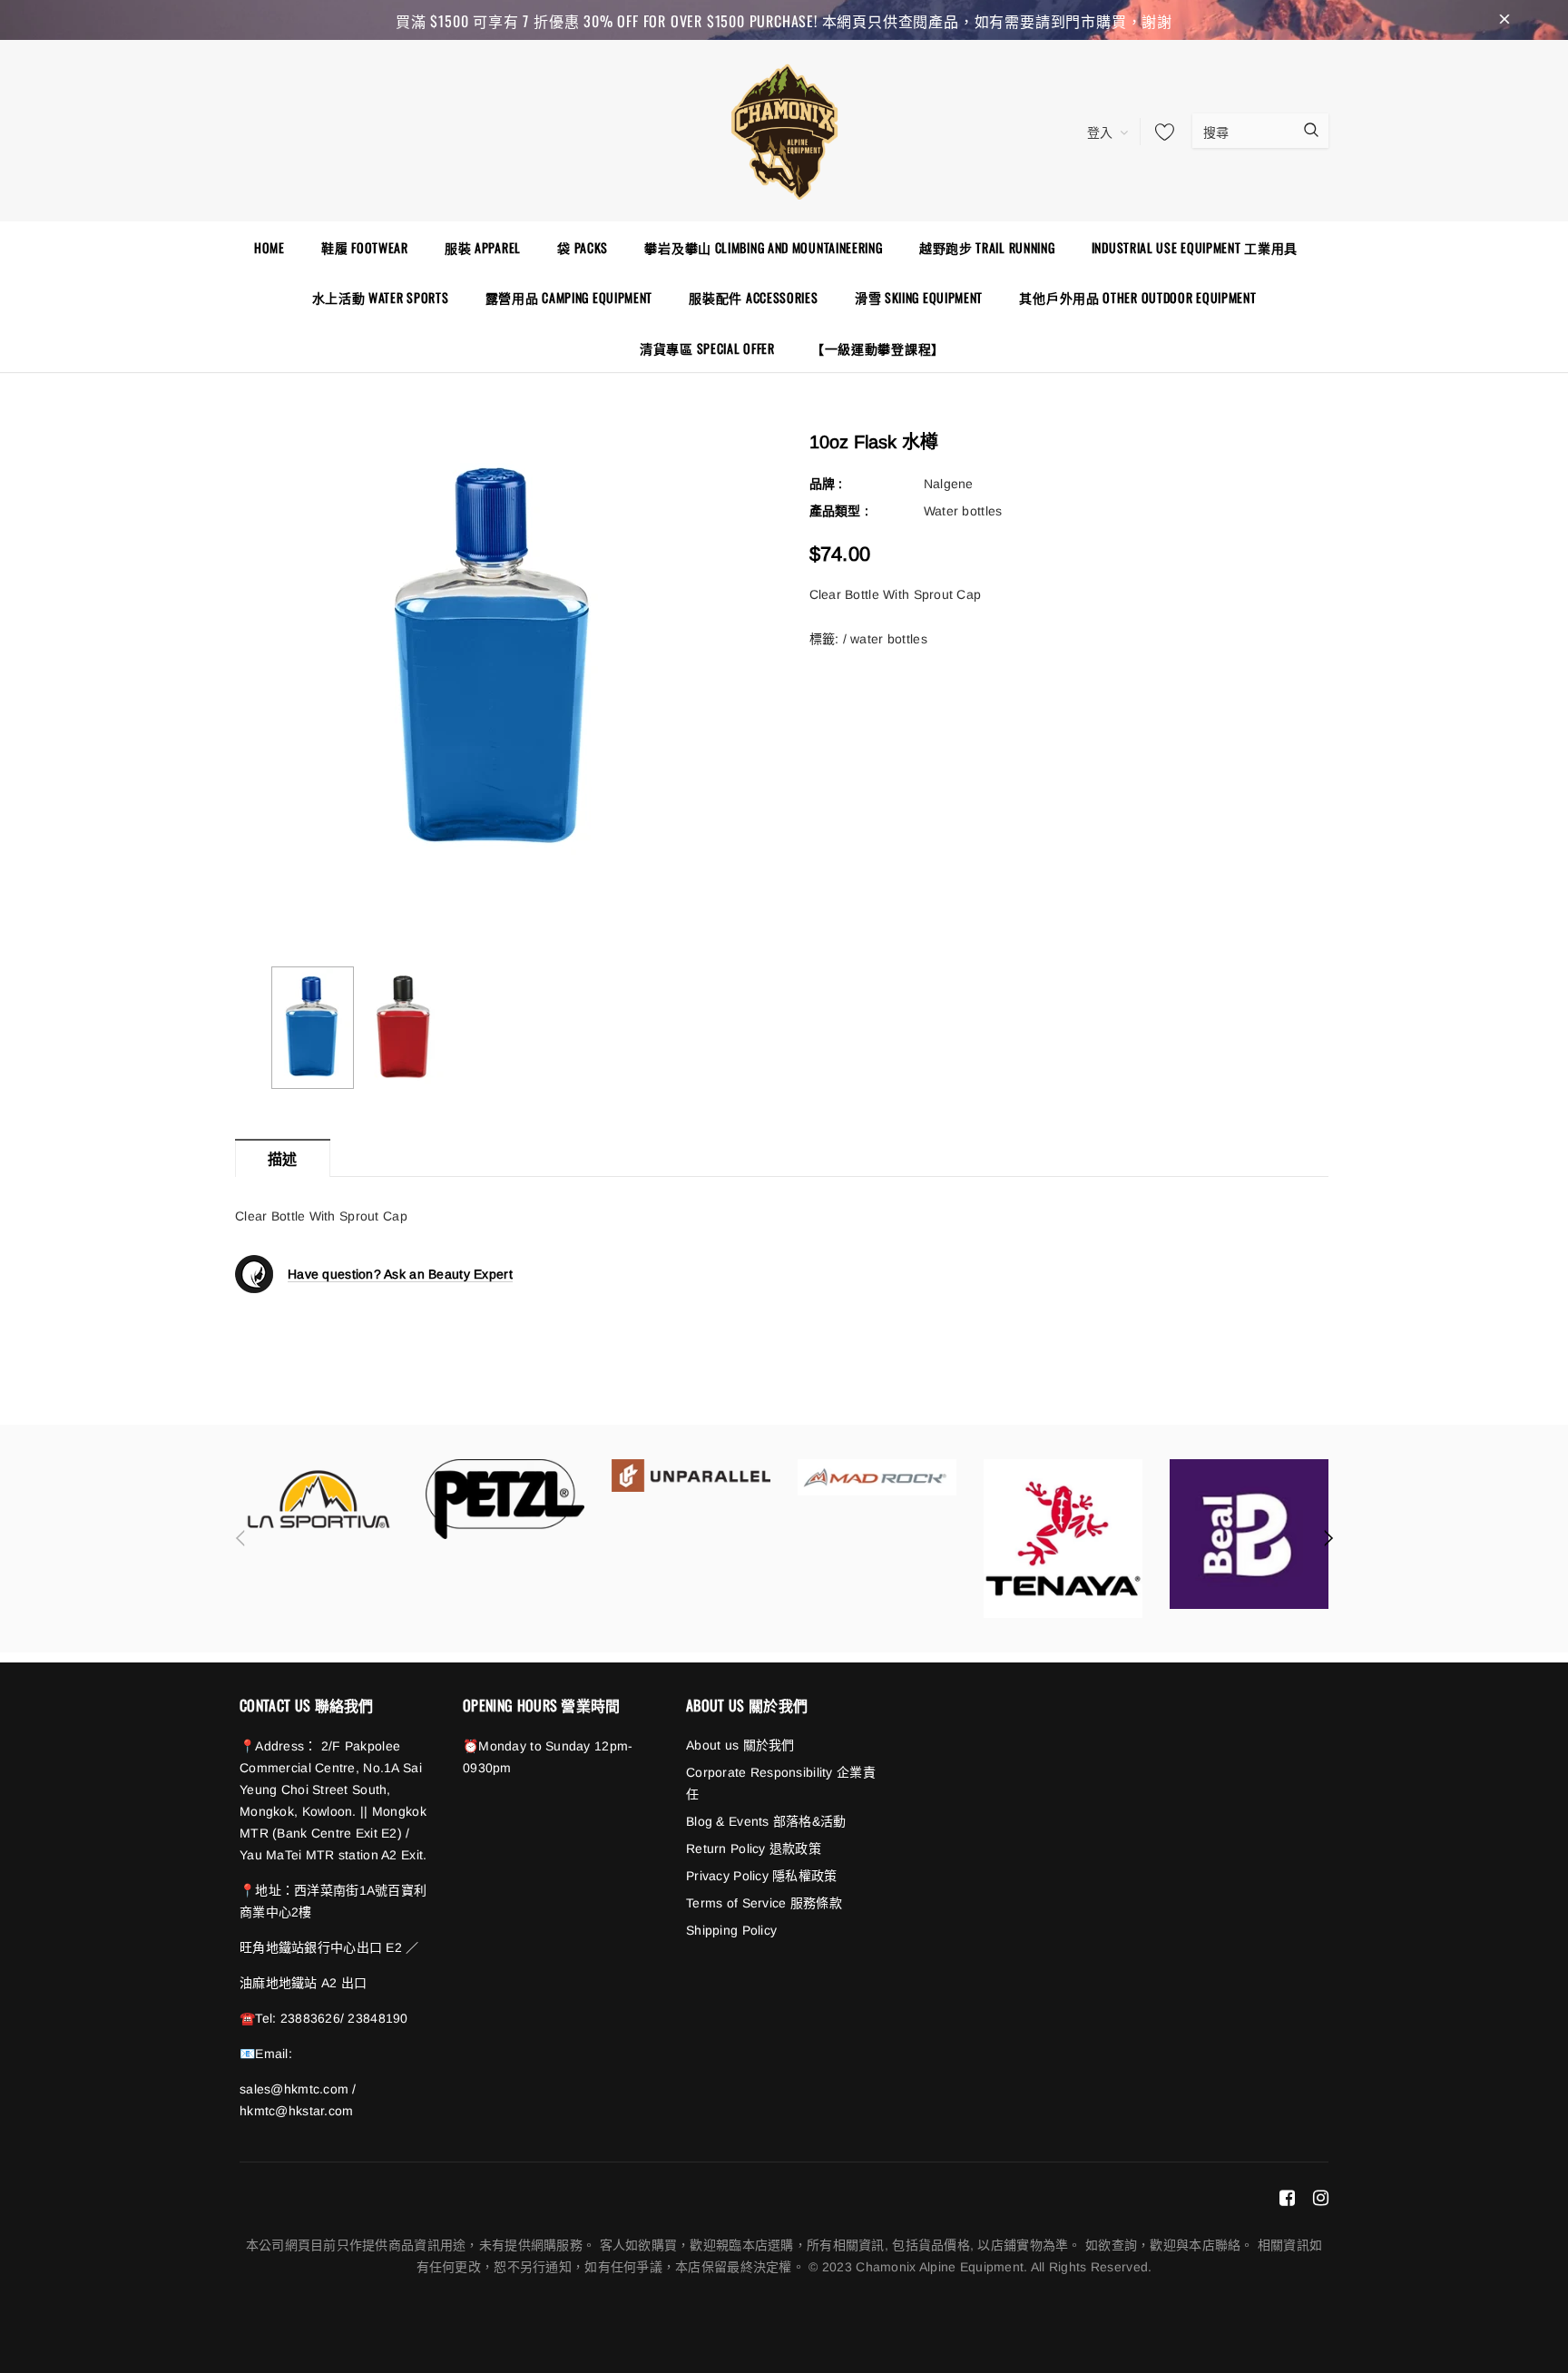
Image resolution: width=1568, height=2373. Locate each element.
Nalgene (949, 484)
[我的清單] (1160, 132)
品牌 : (826, 484)
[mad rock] (877, 1477)
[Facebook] (1287, 2197)
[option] (495, 661)
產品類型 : (839, 511)
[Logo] (784, 129)
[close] (1504, 20)
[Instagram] (1321, 2197)
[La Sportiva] (319, 1499)
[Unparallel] (691, 1476)
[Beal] (1249, 1534)
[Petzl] (505, 1499)
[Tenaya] (1063, 1539)
